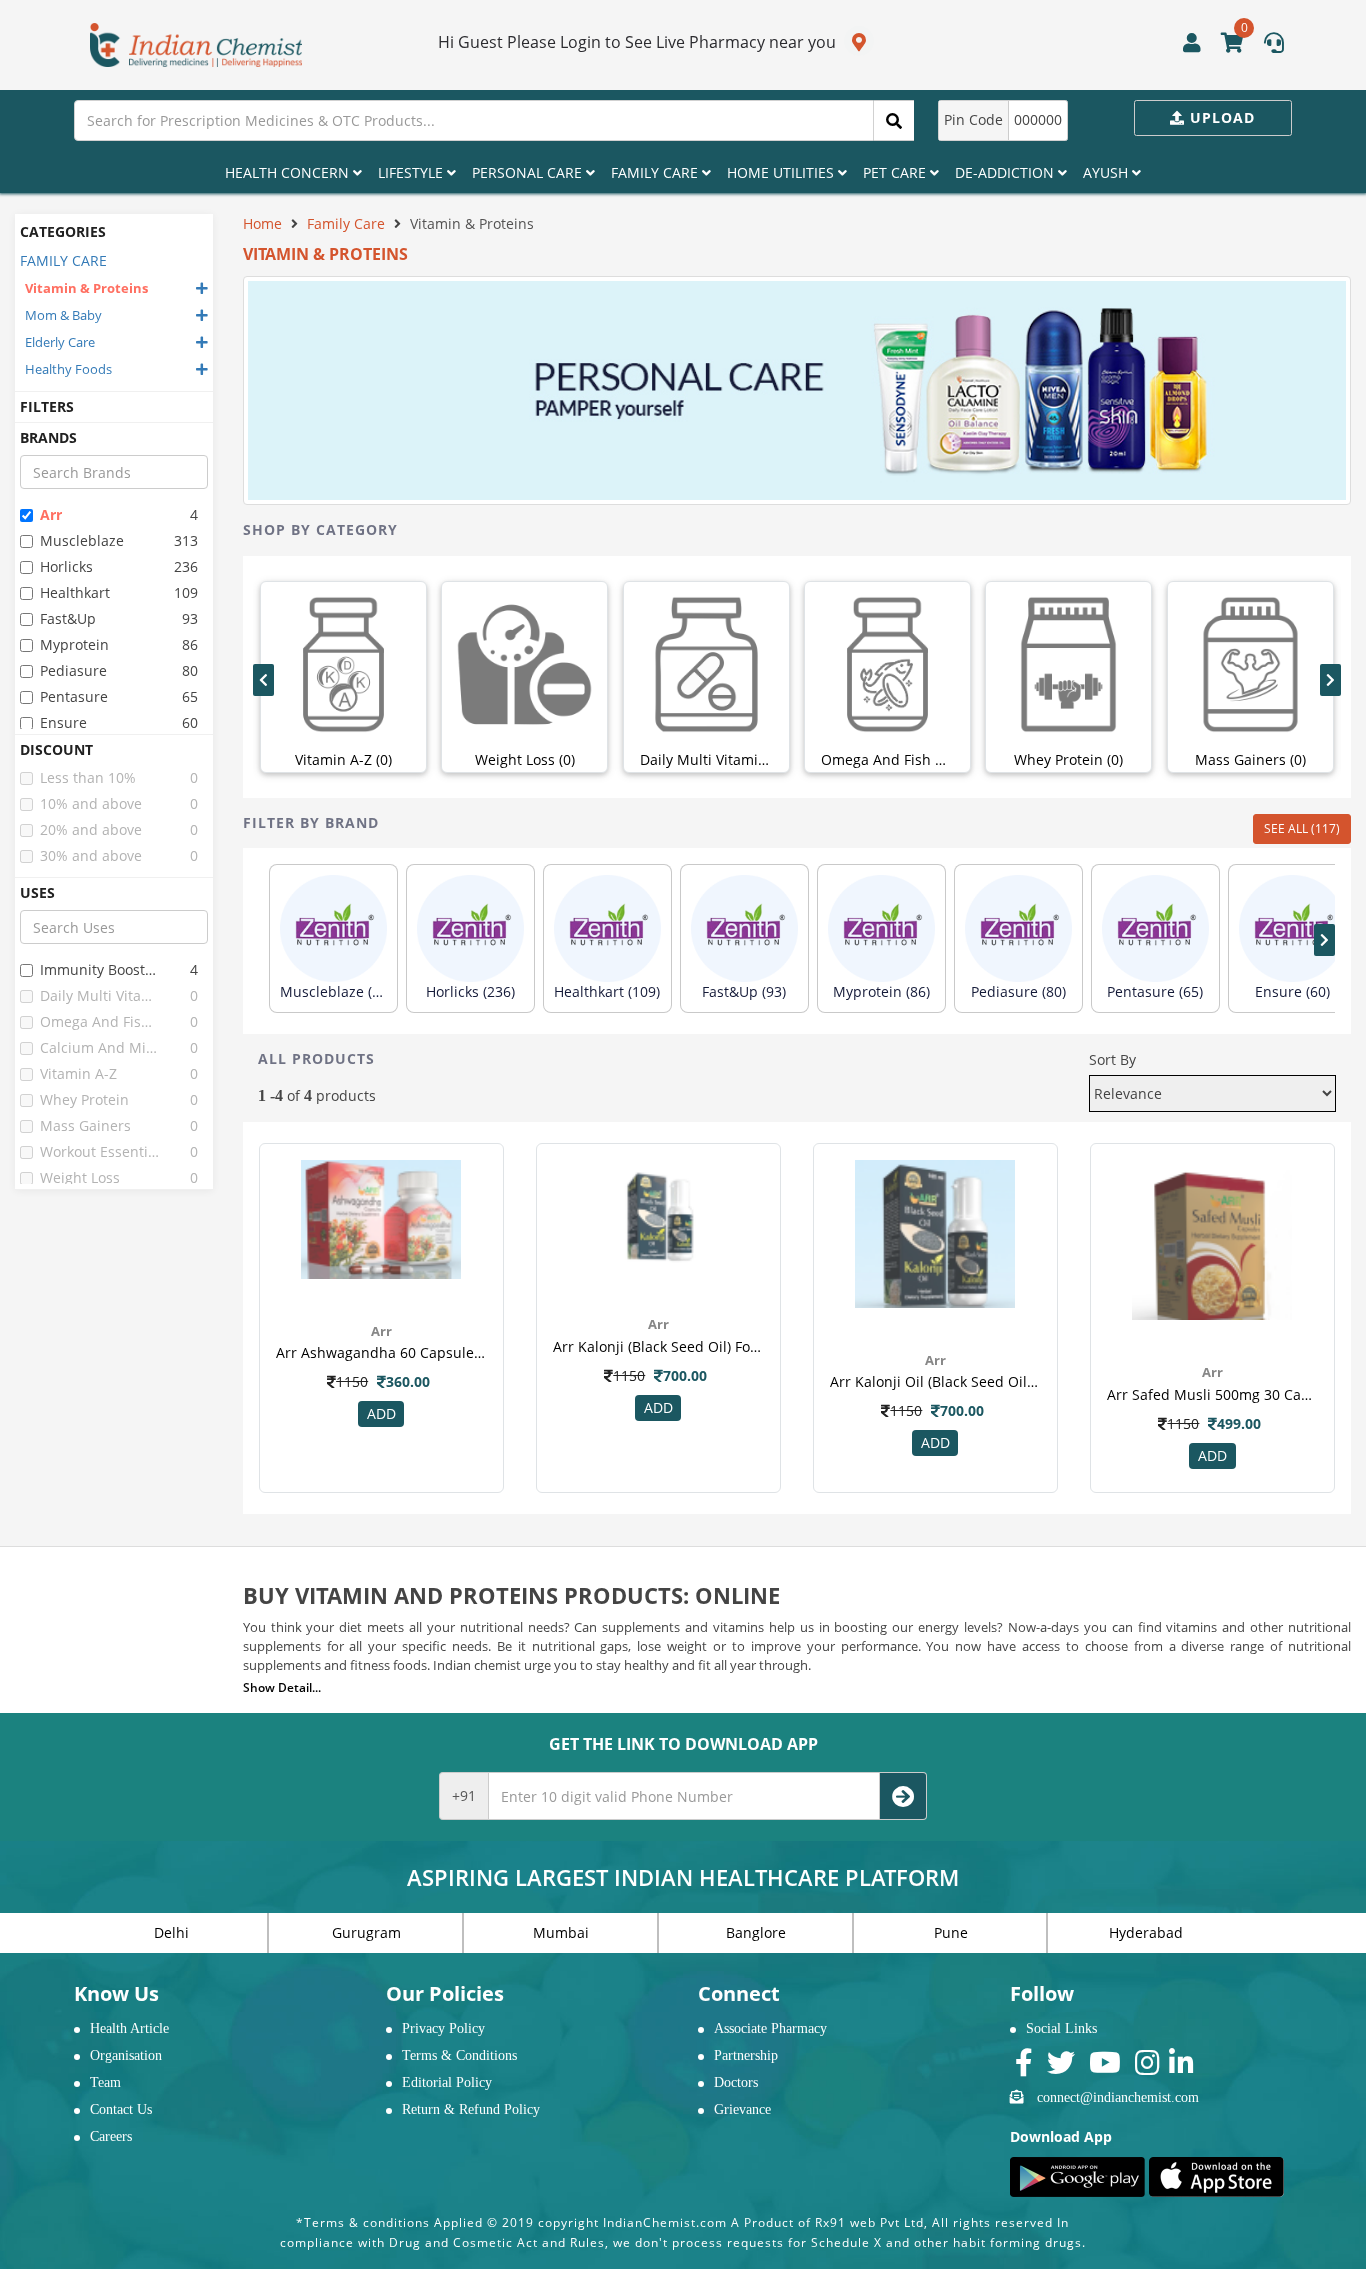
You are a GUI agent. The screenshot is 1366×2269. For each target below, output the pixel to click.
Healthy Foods (68, 369)
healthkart (75, 592)
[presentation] (263, 680)
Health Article (129, 2028)
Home (262, 223)
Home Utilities (782, 172)
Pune (951, 1932)
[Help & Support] (1274, 45)
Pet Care (896, 172)
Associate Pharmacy (770, 2028)
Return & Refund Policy (471, 2109)
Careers (111, 2136)
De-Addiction (1006, 172)
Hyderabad (1146, 1932)
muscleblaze (82, 540)
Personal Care (529, 172)
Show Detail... (282, 1687)
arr (51, 514)
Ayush (1107, 172)
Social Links (1061, 2028)
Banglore (756, 1932)
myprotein (74, 644)
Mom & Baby (63, 315)
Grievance (742, 2109)
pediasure (73, 670)
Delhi (171, 1932)
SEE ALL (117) (1302, 828)
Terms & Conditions (459, 2055)
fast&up (68, 618)
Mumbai (561, 1932)
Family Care (656, 172)
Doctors (736, 2082)
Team (105, 2082)
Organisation (126, 2055)
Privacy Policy (443, 2028)
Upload (1220, 117)
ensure (63, 722)
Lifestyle (412, 172)
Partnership (746, 2055)
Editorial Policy (447, 2082)
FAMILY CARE (63, 260)
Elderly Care (60, 342)
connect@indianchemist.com (1118, 2097)
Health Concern (289, 172)
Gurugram (366, 1932)
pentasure (74, 696)
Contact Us (121, 2109)
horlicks (66, 566)
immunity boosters (100, 969)
